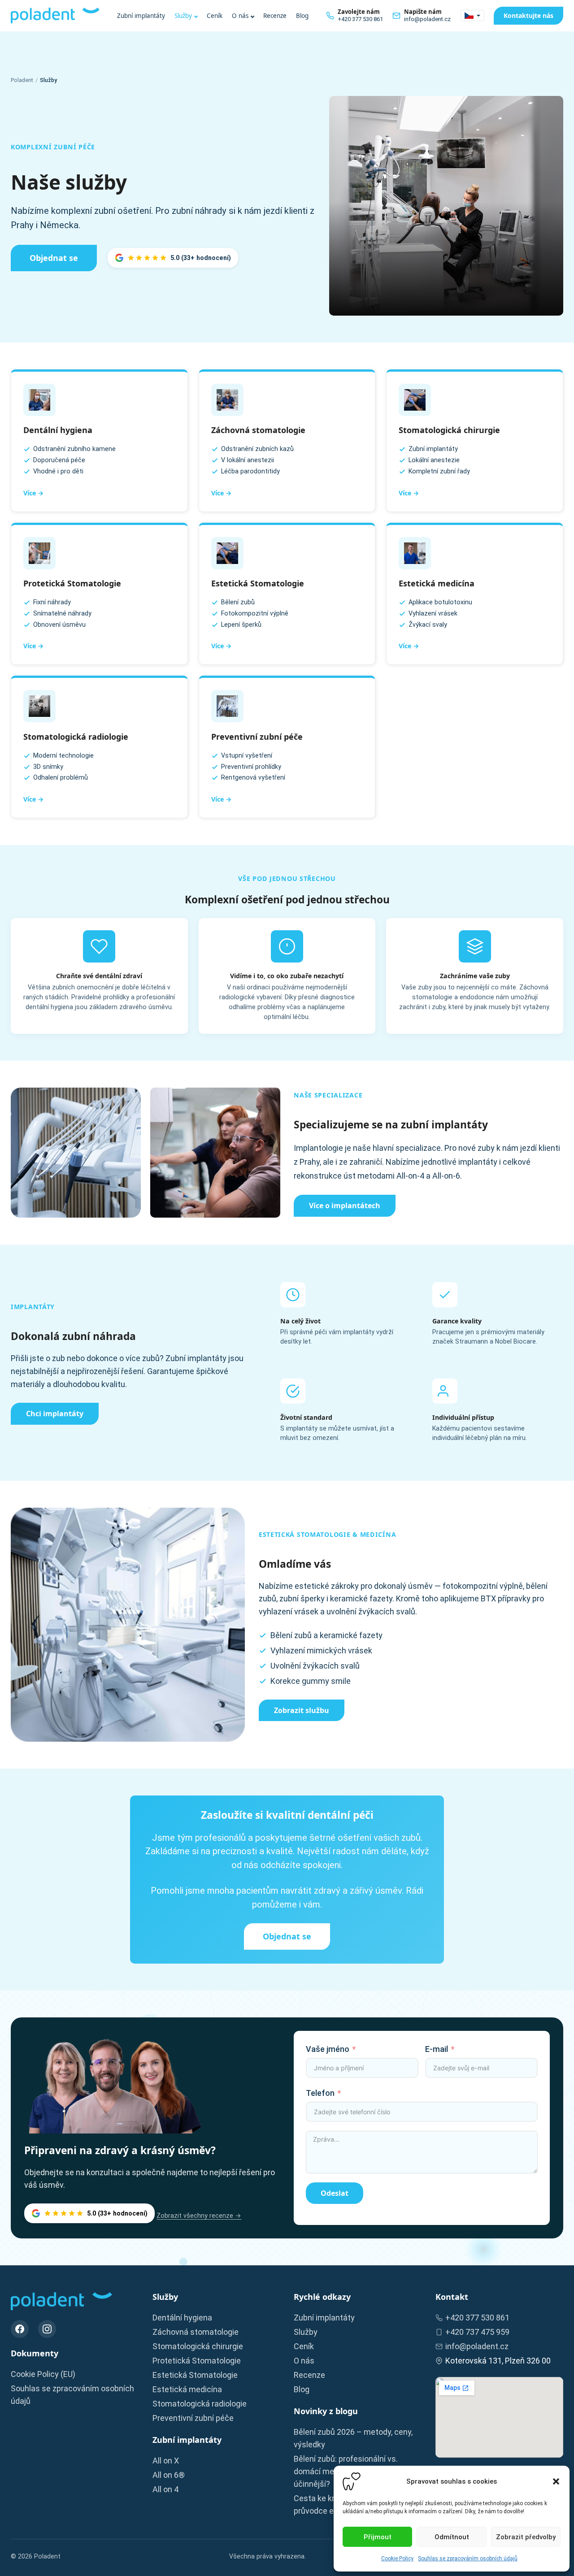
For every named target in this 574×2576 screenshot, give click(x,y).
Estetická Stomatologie (195, 2375)
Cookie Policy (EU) (43, 2374)
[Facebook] (20, 2329)
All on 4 (165, 2489)
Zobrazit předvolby (526, 2537)
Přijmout (378, 2537)
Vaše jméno (328, 2049)
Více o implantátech (345, 1206)
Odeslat (335, 2193)
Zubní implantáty (141, 16)
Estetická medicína (187, 2389)
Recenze (275, 16)
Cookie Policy (397, 2559)
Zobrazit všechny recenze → (199, 2216)
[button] (556, 2481)
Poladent (22, 80)
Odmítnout (452, 2537)
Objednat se (54, 258)
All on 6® (169, 2475)
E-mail (437, 2049)
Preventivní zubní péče (193, 2418)
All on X (166, 2461)
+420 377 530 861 (477, 2318)
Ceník (215, 16)
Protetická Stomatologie (197, 2361)
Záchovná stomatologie (196, 2332)
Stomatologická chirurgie (198, 2346)
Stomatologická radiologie (200, 2404)
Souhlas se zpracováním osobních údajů (468, 2559)
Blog (302, 16)
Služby (183, 16)
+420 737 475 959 (477, 2332)
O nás (240, 16)
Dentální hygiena (182, 2318)
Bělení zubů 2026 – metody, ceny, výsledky (353, 2438)
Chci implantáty (55, 1414)
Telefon (320, 2093)
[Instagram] (47, 2329)
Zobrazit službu (302, 1710)
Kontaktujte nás (528, 15)
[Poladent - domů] (55, 15)
